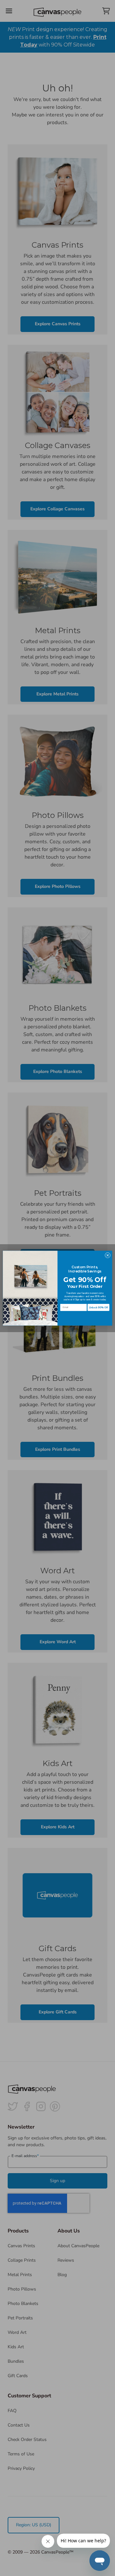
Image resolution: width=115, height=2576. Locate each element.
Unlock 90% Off (98, 1308)
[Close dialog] (107, 1255)
